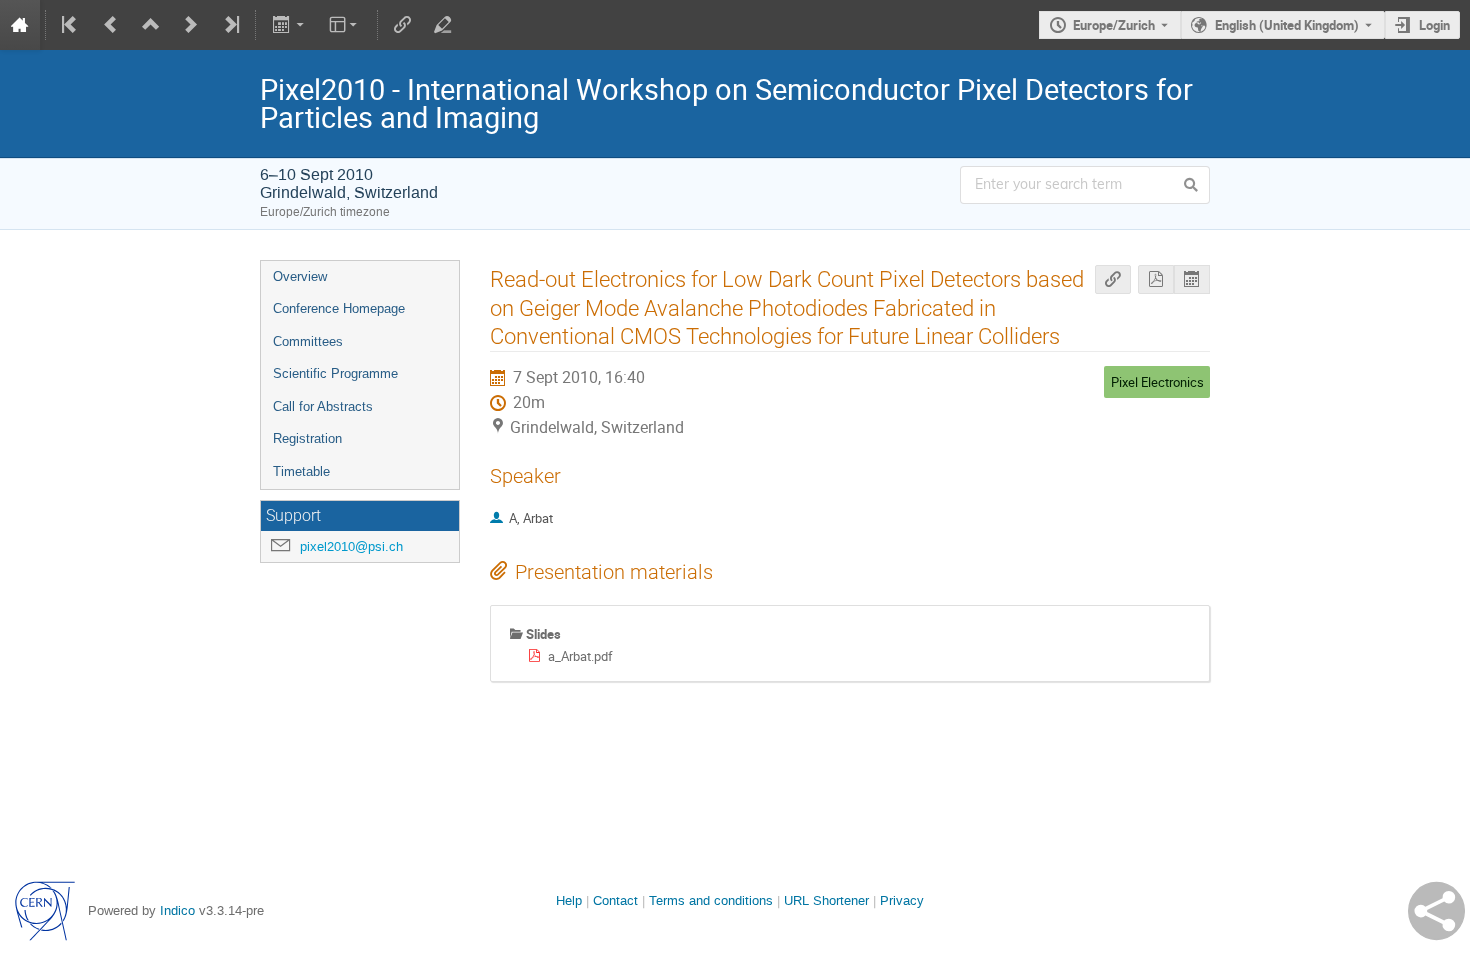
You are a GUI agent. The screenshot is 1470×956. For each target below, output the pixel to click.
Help (569, 900)
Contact (615, 900)
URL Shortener (826, 900)
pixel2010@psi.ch (351, 546)
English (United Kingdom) (1287, 25)
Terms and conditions (711, 900)
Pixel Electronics (1157, 382)
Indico (177, 910)
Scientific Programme (335, 373)
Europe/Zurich (1114, 25)
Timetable (301, 471)
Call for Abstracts (323, 406)
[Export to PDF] (1156, 279)
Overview (300, 276)
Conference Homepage (339, 308)
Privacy (902, 900)
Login (1434, 25)
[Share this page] (1436, 911)
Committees (308, 341)
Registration (307, 438)
